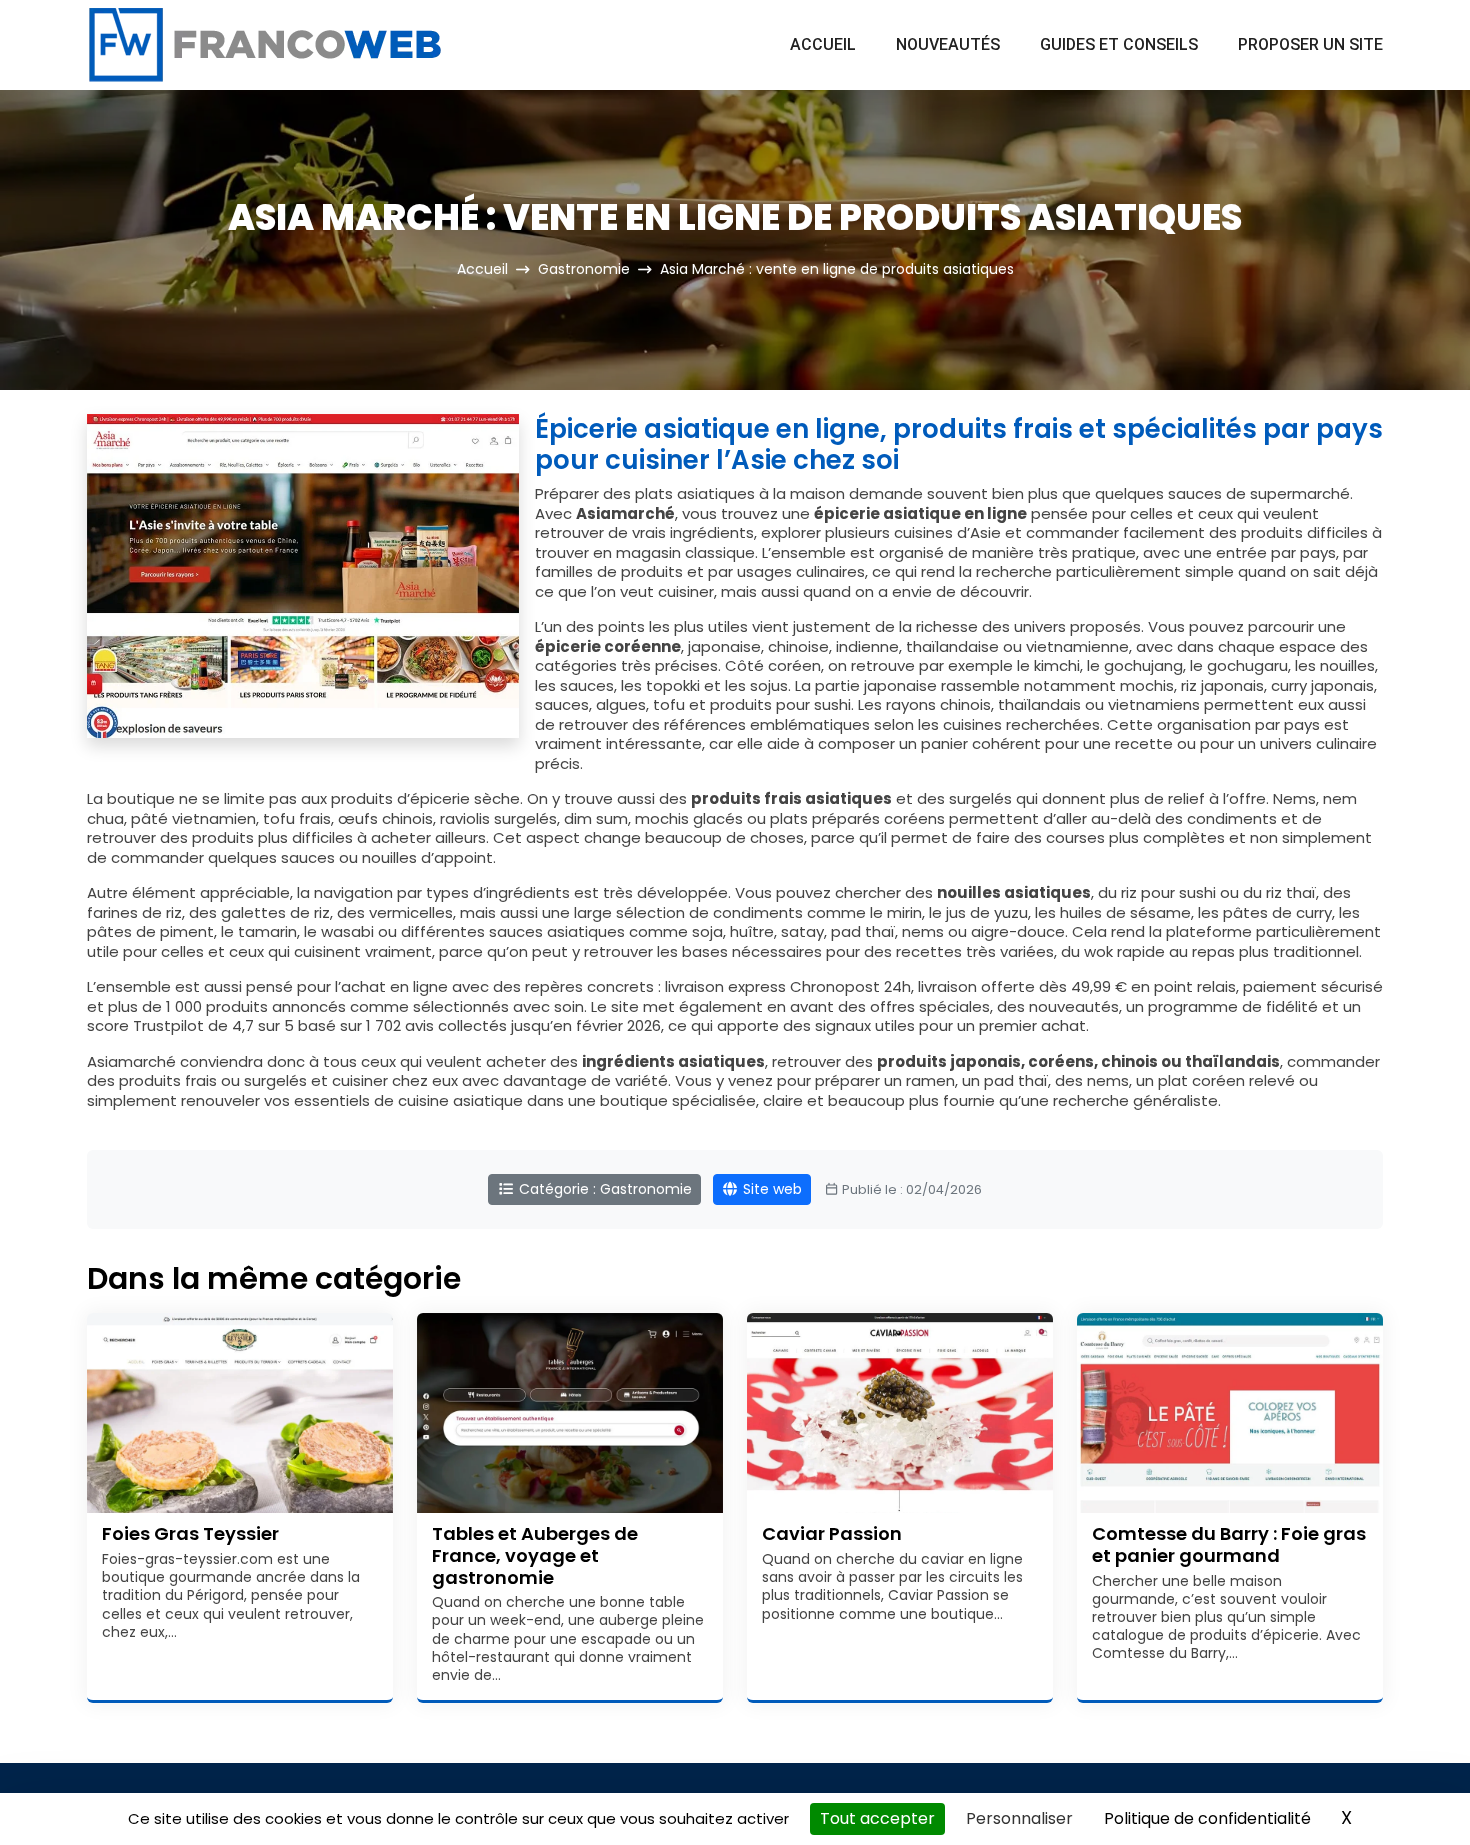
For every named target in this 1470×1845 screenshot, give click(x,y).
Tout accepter (877, 1818)
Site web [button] (770, 1189)
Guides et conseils (1119, 44)
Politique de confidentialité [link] (1207, 1818)
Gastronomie (584, 269)
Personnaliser (1019, 1818)
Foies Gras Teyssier (190, 1533)
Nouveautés (948, 44)
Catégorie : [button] (603, 1189)
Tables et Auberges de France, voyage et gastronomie (535, 1555)
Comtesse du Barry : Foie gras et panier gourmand (1229, 1544)
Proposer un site (1310, 44)
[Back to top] (1415, 1790)
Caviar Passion (832, 1533)
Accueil (823, 44)
